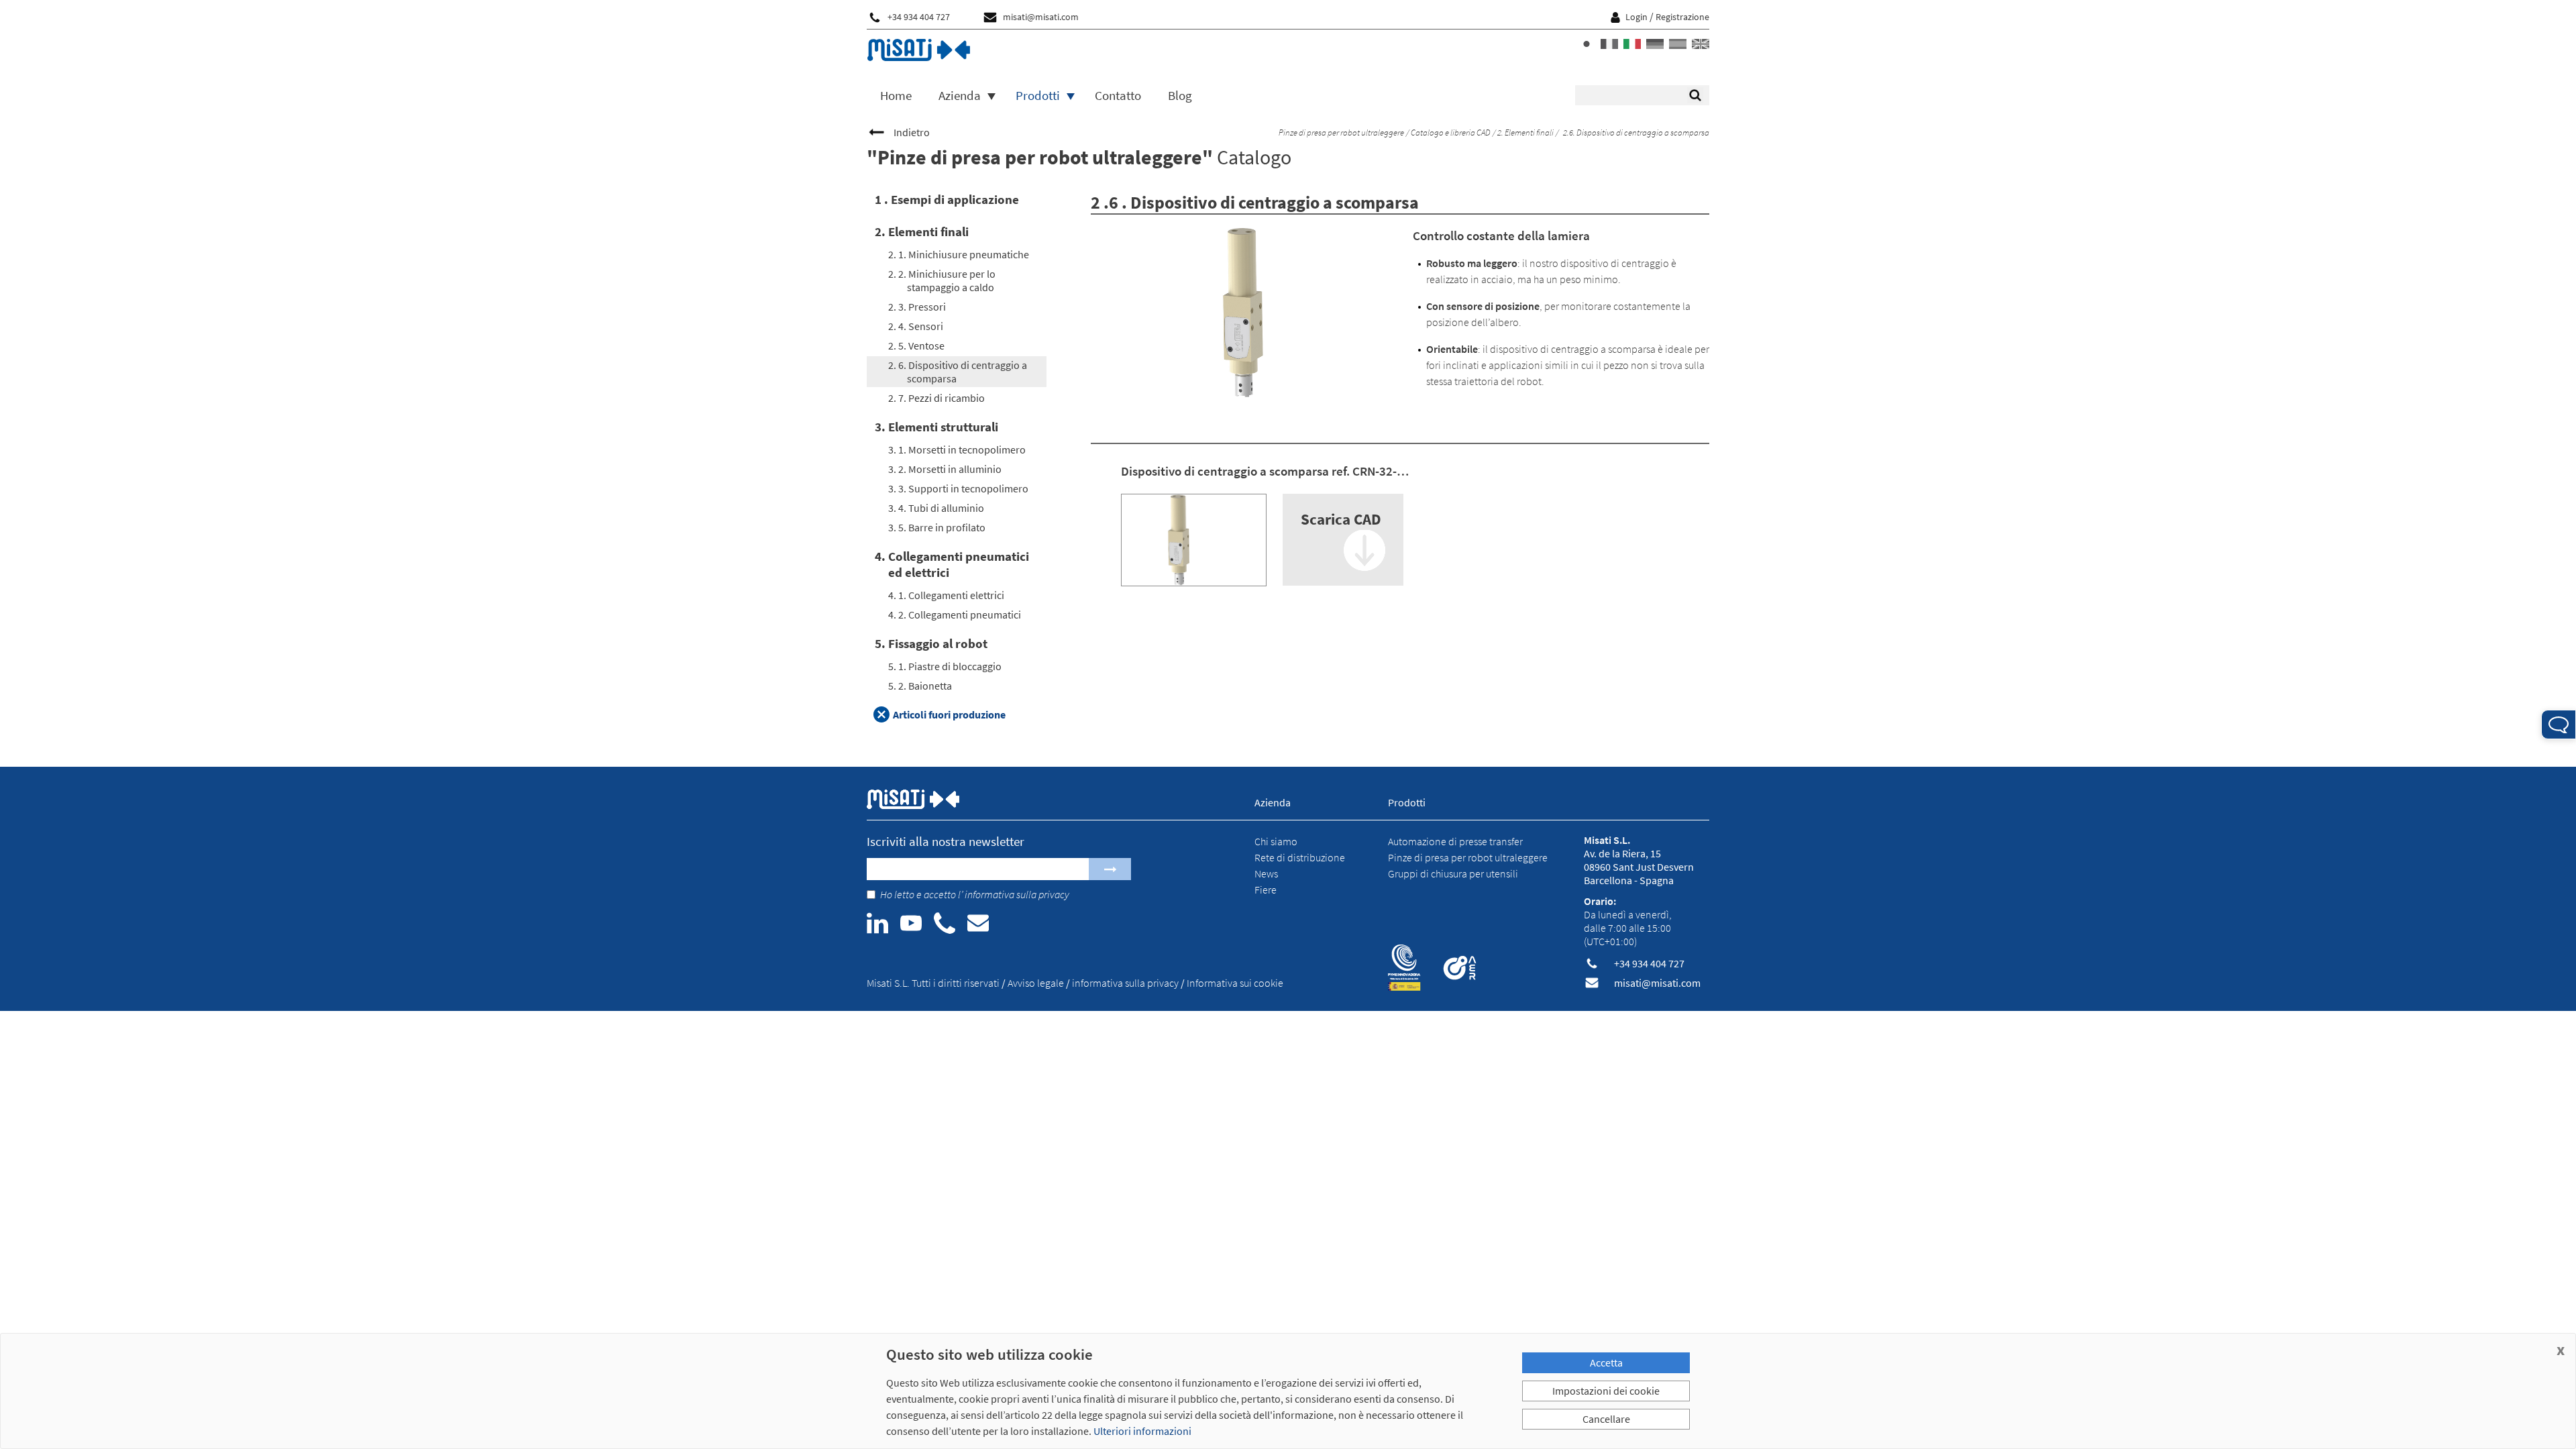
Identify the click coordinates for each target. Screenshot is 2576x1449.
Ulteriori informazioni (1142, 1431)
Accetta (1606, 1362)
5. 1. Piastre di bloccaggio (945, 666)
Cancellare (1606, 1419)
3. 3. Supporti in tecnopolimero (958, 488)
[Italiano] (1632, 44)
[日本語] (1587, 44)
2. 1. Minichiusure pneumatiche (959, 254)
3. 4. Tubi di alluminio (936, 508)
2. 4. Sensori (916, 326)
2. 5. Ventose (916, 345)
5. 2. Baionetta (920, 686)
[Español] (1678, 44)
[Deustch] (1655, 44)
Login (1636, 17)
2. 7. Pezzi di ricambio (936, 398)
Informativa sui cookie (1235, 983)
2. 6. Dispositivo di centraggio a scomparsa (958, 372)
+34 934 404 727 (919, 17)
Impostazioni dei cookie (1606, 1391)
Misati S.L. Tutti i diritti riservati (933, 983)
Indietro (912, 132)
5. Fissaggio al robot (931, 643)
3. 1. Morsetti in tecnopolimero (957, 449)
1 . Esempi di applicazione (947, 199)
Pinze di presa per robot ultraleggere (1341, 132)
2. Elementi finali (1525, 132)
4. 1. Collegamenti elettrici (946, 595)
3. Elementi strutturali (936, 427)
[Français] (1609, 44)
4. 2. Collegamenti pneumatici (955, 614)
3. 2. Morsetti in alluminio (945, 469)
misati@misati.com (1041, 17)
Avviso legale (1036, 983)
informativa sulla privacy (1017, 894)
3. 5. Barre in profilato (937, 527)
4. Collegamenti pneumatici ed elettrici (952, 564)
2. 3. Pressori (917, 307)
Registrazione (1682, 17)
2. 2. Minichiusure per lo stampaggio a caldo (942, 280)
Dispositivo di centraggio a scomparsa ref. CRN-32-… (1265, 471)
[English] (1701, 44)
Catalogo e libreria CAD (1450, 132)
